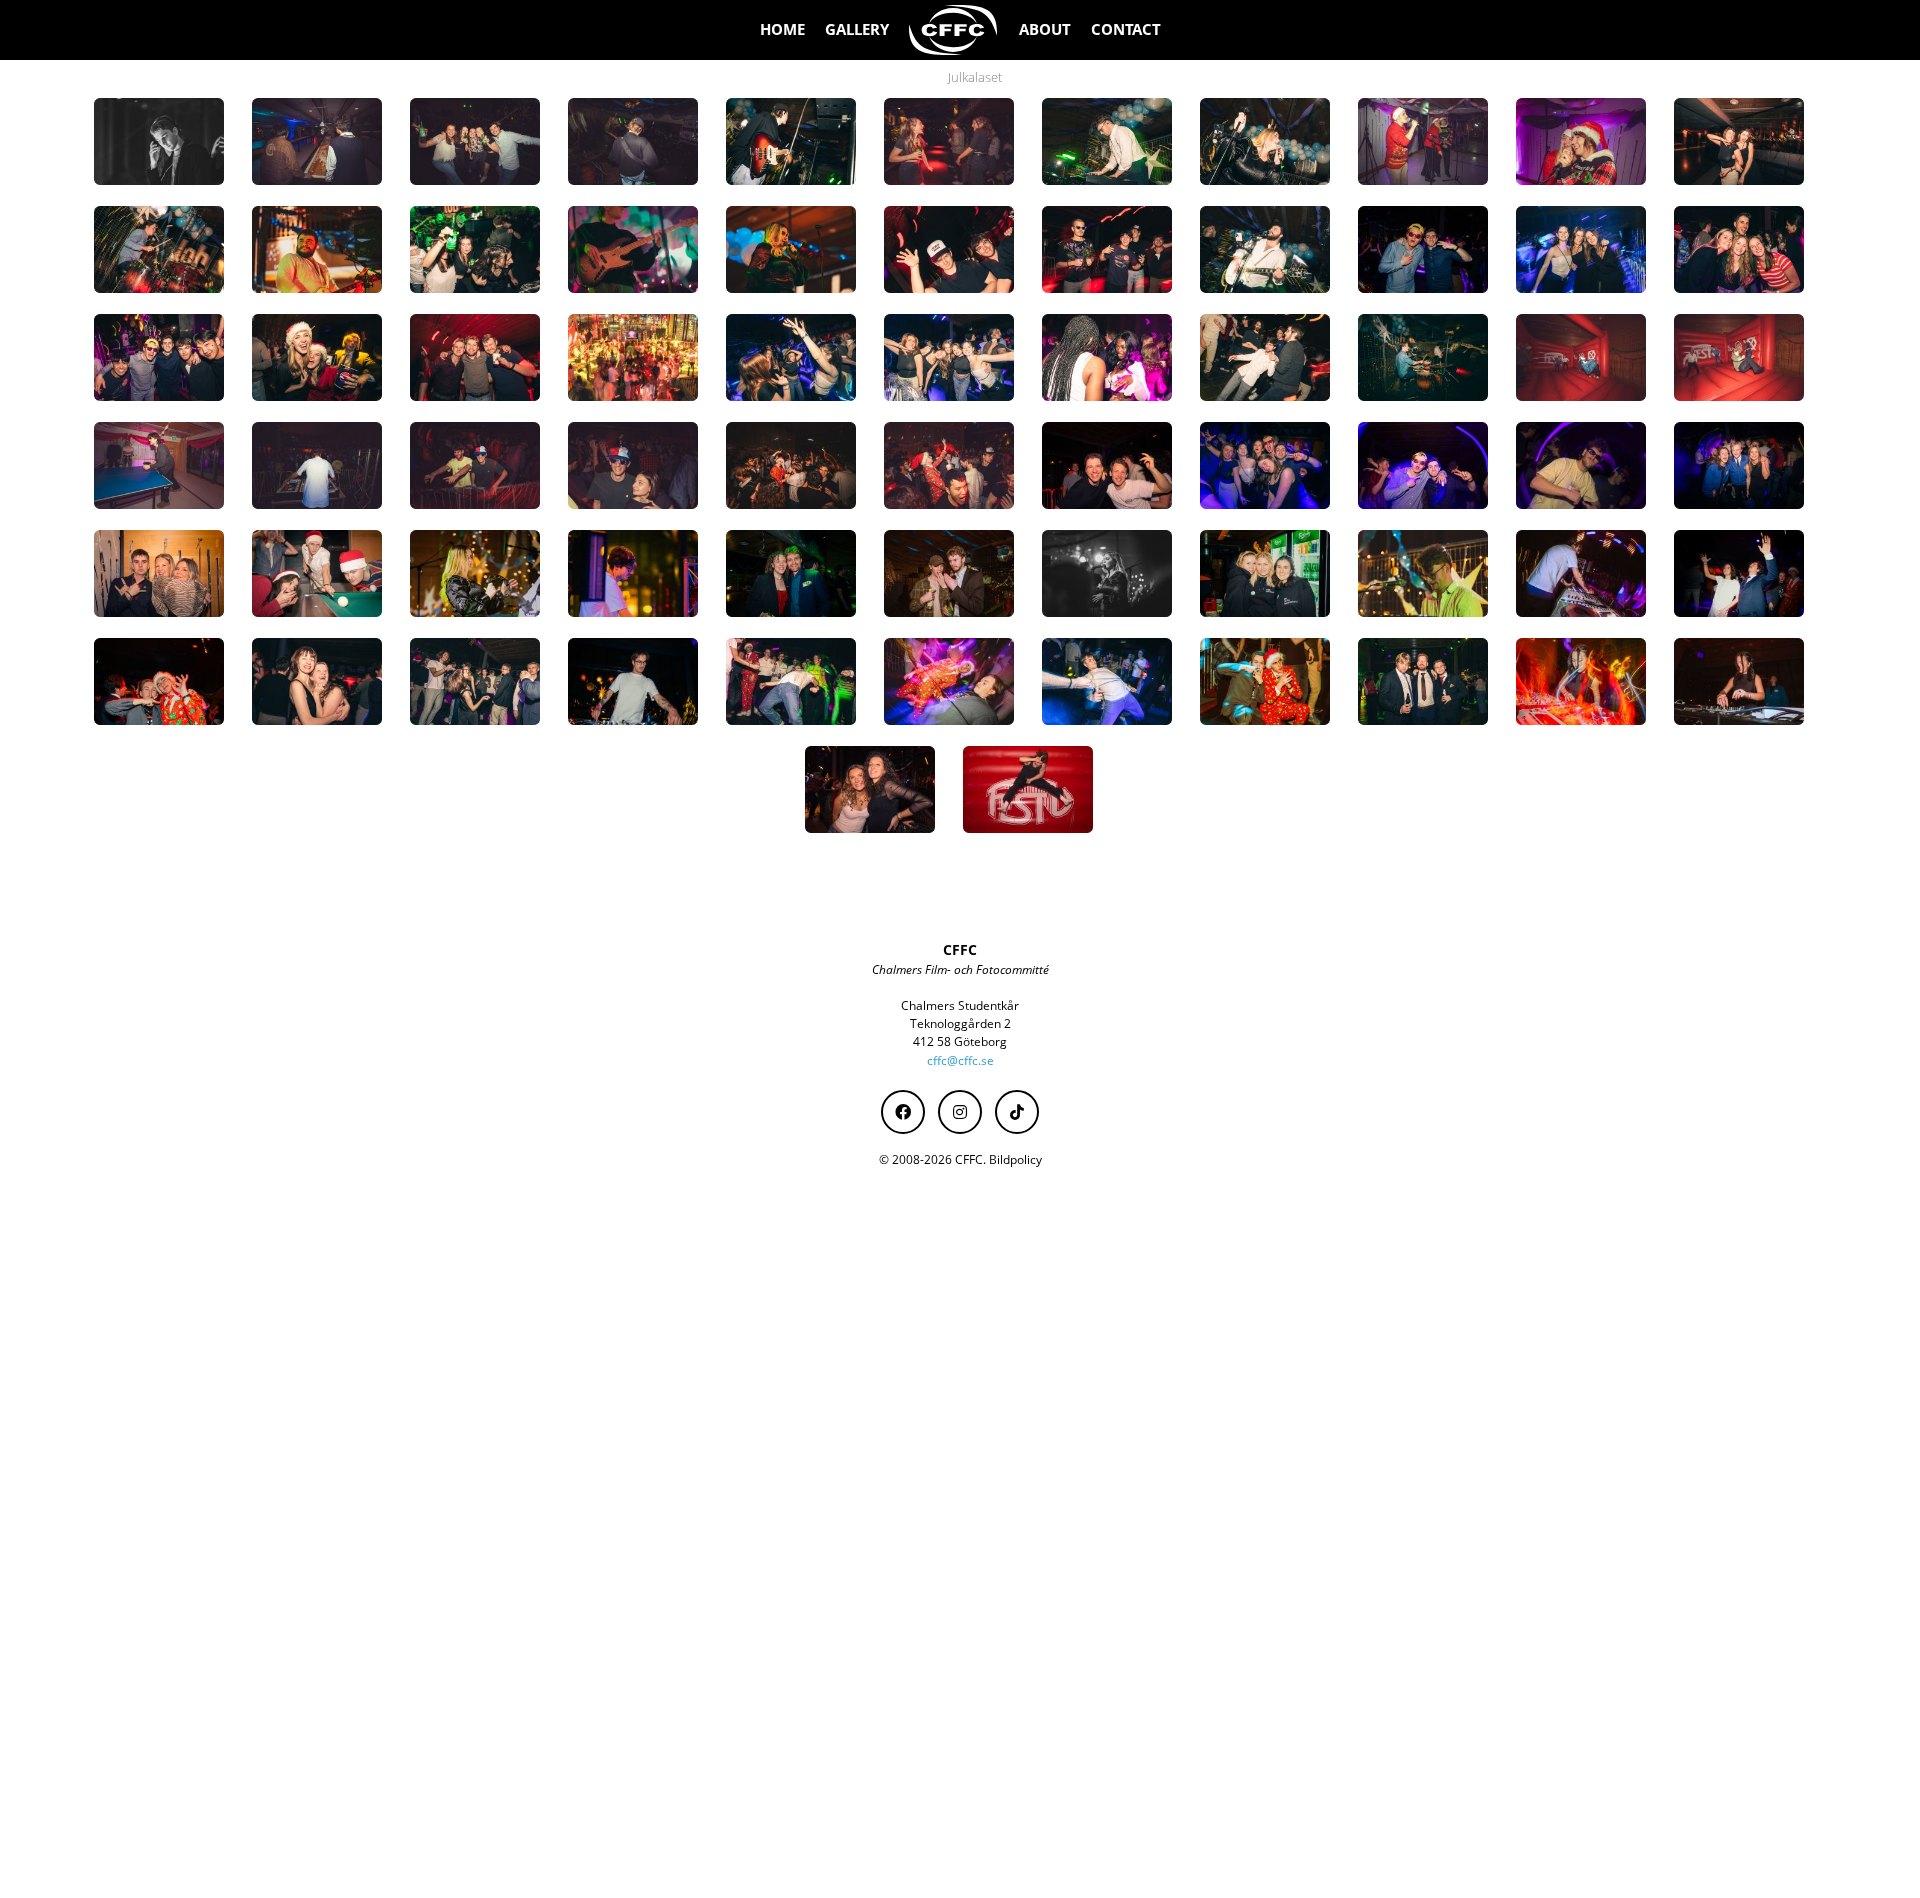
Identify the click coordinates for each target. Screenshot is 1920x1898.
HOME (782, 29)
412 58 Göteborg (960, 1041)
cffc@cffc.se (960, 1060)
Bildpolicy (1015, 1159)
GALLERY (857, 29)
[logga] (954, 30)
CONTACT (1126, 29)
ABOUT (1045, 29)
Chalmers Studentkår (960, 1005)
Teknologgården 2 (960, 1023)
